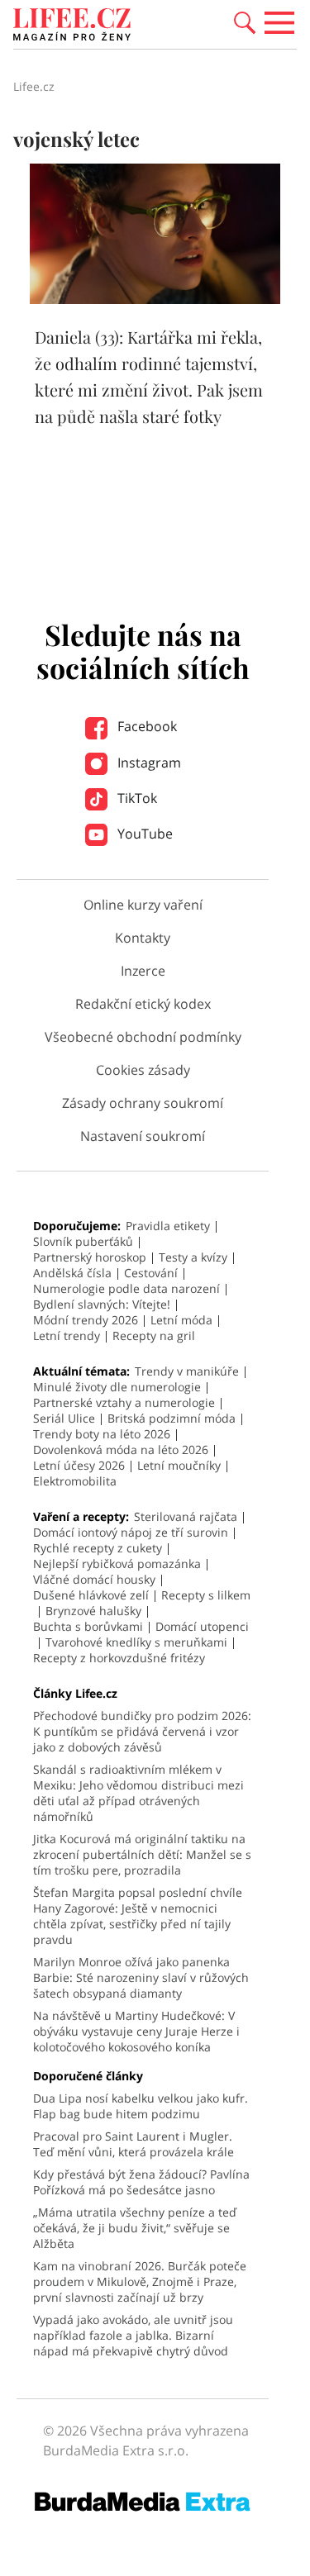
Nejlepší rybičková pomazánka (117, 1564)
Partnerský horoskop (90, 1257)
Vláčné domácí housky (94, 1579)
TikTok (136, 798)
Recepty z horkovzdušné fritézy (119, 1658)
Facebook (145, 726)
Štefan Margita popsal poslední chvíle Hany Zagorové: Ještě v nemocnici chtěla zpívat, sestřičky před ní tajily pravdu (138, 1916)
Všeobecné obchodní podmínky (143, 1037)
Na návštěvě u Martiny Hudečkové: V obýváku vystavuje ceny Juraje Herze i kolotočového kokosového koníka (136, 2031)
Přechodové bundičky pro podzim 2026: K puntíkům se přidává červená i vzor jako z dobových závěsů (142, 1731)
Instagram (148, 763)
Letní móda (181, 1320)
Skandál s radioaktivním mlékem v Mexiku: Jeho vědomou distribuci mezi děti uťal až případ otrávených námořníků (138, 1793)
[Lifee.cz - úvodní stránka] (72, 26)
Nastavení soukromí (143, 1136)
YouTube (143, 834)
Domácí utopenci (202, 1626)
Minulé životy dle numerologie (117, 1387)
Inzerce (143, 971)
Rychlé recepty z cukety (98, 1548)
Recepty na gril (154, 1336)
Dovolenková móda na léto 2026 (121, 1450)
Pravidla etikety (168, 1226)
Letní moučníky (179, 1465)
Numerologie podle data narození (126, 1288)
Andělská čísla (72, 1273)
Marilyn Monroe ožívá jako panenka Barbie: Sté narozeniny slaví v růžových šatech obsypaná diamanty (141, 1977)
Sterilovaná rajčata (186, 1516)
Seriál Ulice (64, 1418)
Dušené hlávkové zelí (91, 1595)
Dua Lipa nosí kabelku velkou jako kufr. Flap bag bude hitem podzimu (141, 2106)
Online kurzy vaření (143, 905)
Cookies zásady (143, 1070)
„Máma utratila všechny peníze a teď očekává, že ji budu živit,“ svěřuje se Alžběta (135, 2228)
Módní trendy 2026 (86, 1320)
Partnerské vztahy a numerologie (124, 1402)
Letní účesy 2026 (79, 1465)
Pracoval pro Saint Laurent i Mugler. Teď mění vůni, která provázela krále (134, 2144)
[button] (245, 21)
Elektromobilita (75, 1481)
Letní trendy (67, 1336)
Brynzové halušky (93, 1611)
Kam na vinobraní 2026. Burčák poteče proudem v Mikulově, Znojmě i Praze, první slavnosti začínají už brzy (140, 2281)
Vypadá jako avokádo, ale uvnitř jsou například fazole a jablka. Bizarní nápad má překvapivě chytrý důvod (133, 2335)
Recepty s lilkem (206, 1595)
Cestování (151, 1273)
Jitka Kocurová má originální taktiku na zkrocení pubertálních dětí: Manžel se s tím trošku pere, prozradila (142, 1854)
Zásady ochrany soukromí (143, 1103)
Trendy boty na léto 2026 (102, 1434)
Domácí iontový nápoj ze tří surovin (131, 1532)
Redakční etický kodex (143, 1004)
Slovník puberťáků (83, 1241)
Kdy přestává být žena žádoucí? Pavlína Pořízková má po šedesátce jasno (141, 2182)
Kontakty (143, 938)
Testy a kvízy (193, 1257)
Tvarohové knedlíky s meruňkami (136, 1642)
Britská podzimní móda (172, 1418)
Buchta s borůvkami (88, 1626)
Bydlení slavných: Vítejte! (102, 1304)
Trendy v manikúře (187, 1371)
